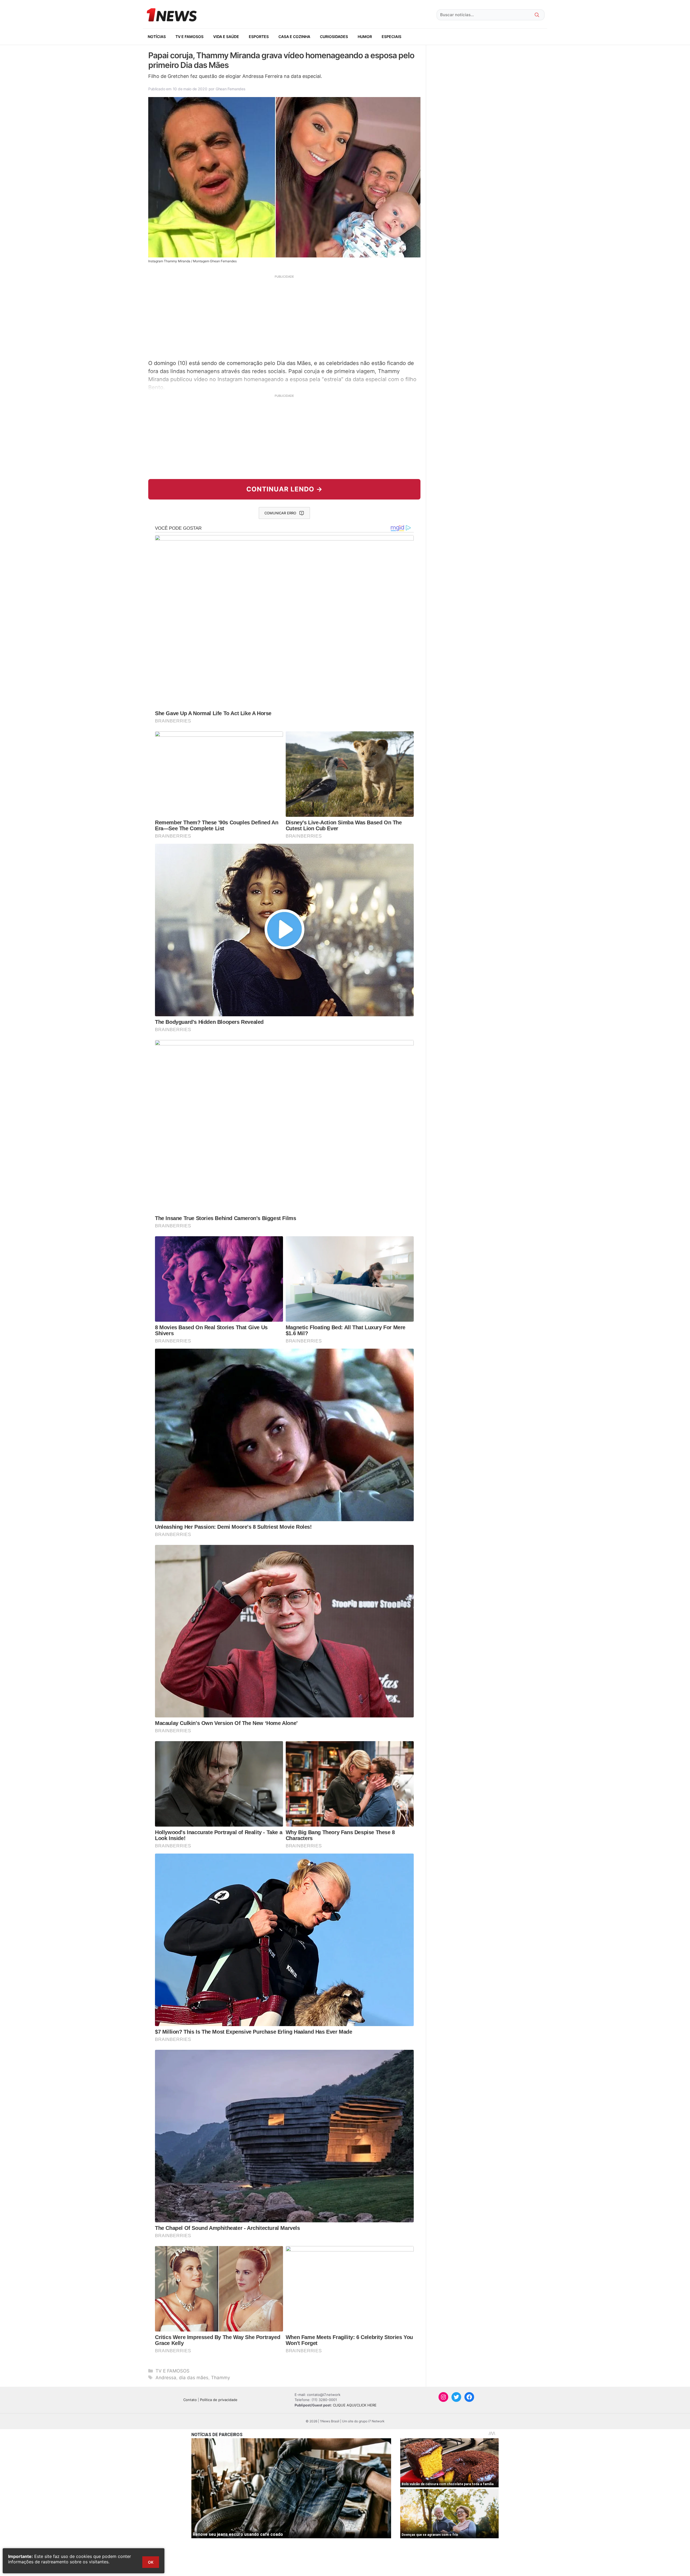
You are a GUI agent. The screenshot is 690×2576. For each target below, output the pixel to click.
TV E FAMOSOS (189, 37)
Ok (151, 2562)
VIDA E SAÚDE (226, 37)
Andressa (166, 2378)
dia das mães (194, 2378)
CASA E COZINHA (294, 37)
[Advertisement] (284, 316)
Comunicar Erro (280, 513)
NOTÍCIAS (157, 37)
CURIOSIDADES (334, 37)
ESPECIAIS (391, 37)
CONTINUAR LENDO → (284, 489)
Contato (190, 2400)
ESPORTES (259, 37)
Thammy (220, 2378)
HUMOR (365, 37)
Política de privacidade (219, 2400)
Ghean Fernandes (231, 89)
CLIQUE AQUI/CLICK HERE (355, 2405)
